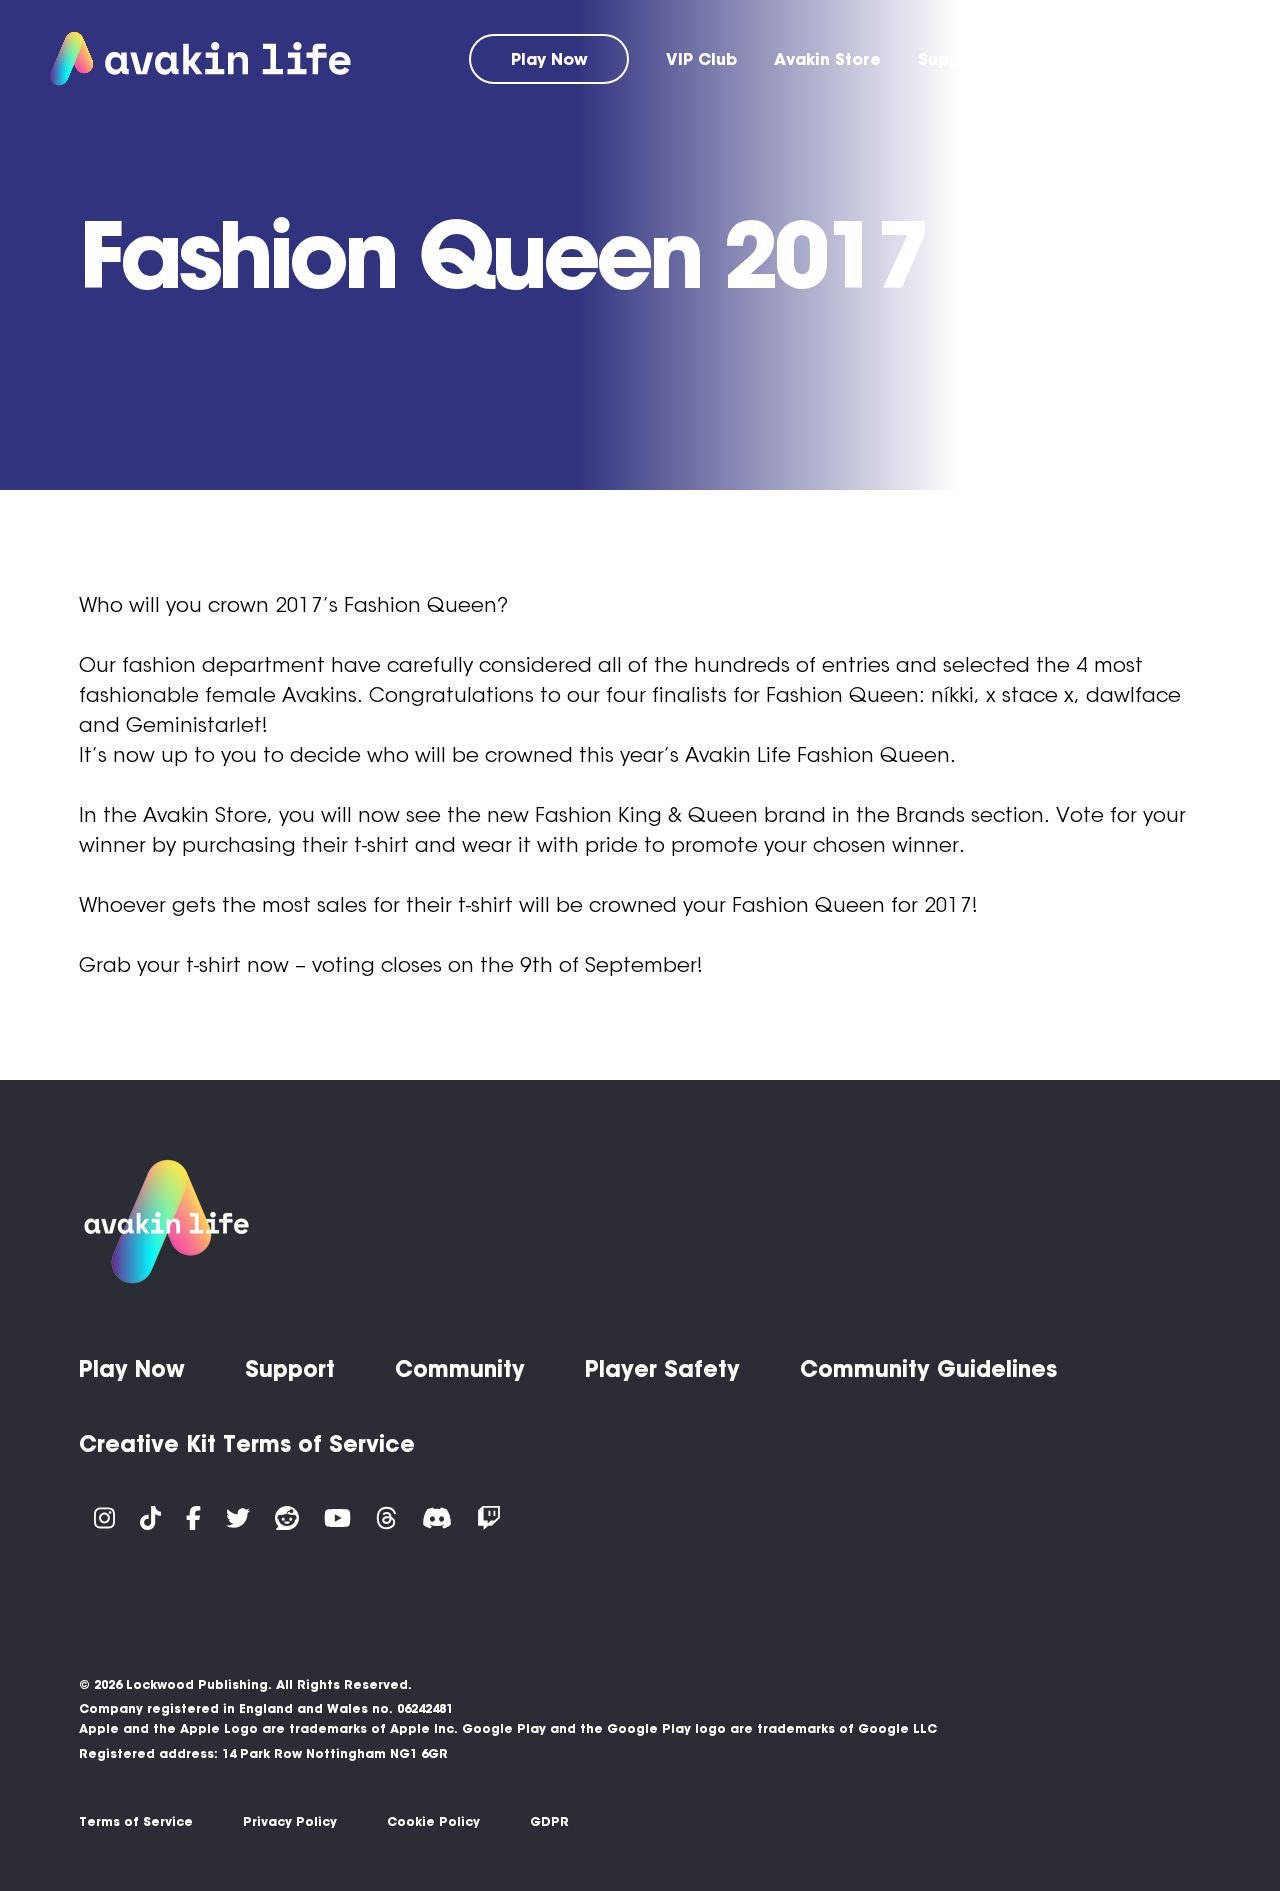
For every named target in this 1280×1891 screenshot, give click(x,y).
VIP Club (701, 59)
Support (951, 59)
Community (1069, 59)
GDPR (549, 1821)
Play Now (549, 59)
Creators (1192, 59)
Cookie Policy (433, 1821)
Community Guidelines (928, 1369)
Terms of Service (136, 1821)
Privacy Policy (290, 1821)
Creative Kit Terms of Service (247, 1444)
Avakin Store (827, 59)
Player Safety (662, 1369)
